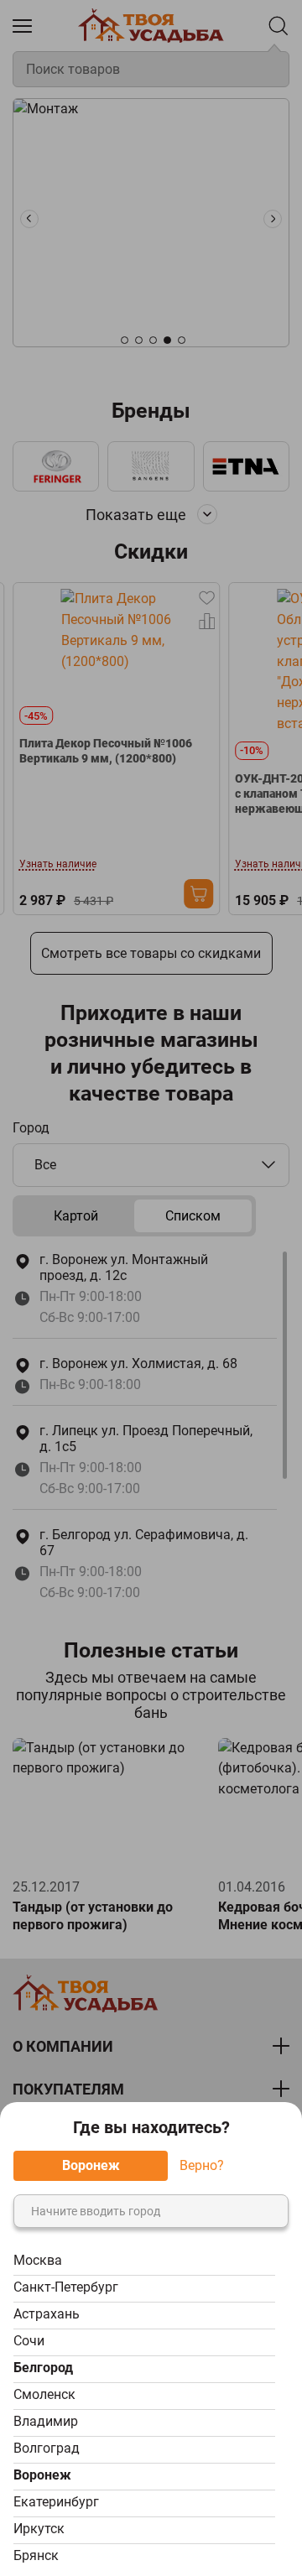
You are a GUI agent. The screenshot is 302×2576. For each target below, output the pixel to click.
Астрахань (47, 2314)
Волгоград (47, 2448)
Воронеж (42, 2475)
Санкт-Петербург (66, 2287)
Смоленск (44, 2394)
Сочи (29, 2341)
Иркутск (39, 2529)
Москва (38, 2260)
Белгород (43, 2368)
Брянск (36, 2555)
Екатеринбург (56, 2502)
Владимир (46, 2421)
